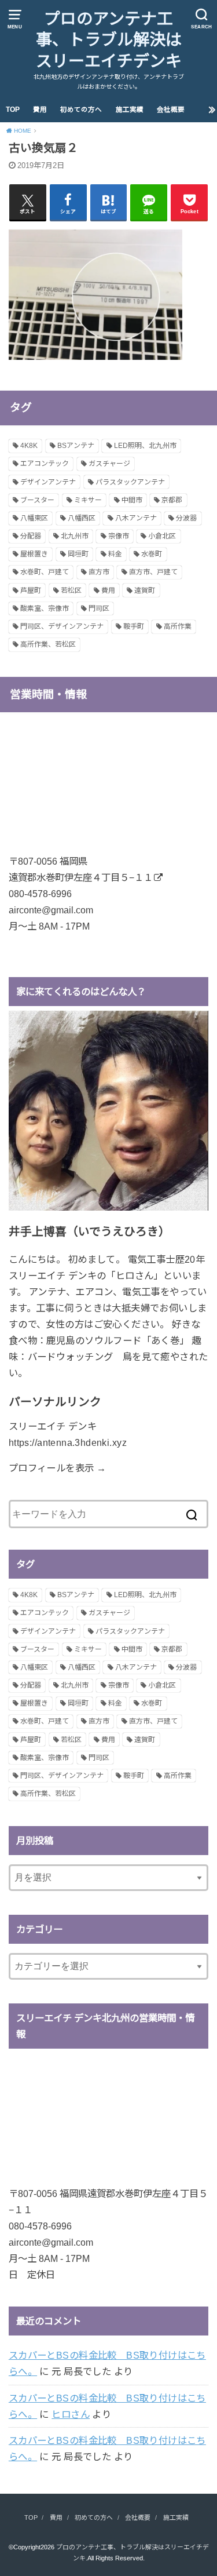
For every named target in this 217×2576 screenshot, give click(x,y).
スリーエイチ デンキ (53, 1426)
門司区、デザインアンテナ (62, 626)
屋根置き (34, 554)
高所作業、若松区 (48, 644)
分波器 (186, 518)
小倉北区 (162, 536)
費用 (40, 110)
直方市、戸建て (153, 572)
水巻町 (152, 554)
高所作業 (178, 626)
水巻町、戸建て (45, 572)
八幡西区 (82, 518)
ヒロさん (71, 2414)
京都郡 (172, 500)
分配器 (31, 536)
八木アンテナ (136, 518)
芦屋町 (31, 591)
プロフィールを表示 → (58, 1468)
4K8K (29, 446)
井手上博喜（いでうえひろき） (89, 1231)
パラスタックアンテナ (130, 482)
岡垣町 (78, 554)
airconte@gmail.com (51, 910)
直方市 (99, 572)
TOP (13, 110)
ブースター (37, 500)
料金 (115, 554)
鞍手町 (134, 626)
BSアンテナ (76, 446)
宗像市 (119, 536)
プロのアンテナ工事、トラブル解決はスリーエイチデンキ (109, 40)
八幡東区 (34, 518)
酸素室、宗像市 (45, 609)
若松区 (71, 591)
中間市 (132, 500)
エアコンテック (45, 464)
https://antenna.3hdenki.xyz (68, 1442)
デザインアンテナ (48, 482)
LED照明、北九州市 (145, 446)
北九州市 (75, 536)
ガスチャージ (109, 464)
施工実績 (130, 110)
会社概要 (171, 110)
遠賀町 (145, 591)
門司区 (99, 609)
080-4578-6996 (40, 894)
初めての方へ (81, 110)
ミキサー (88, 500)
